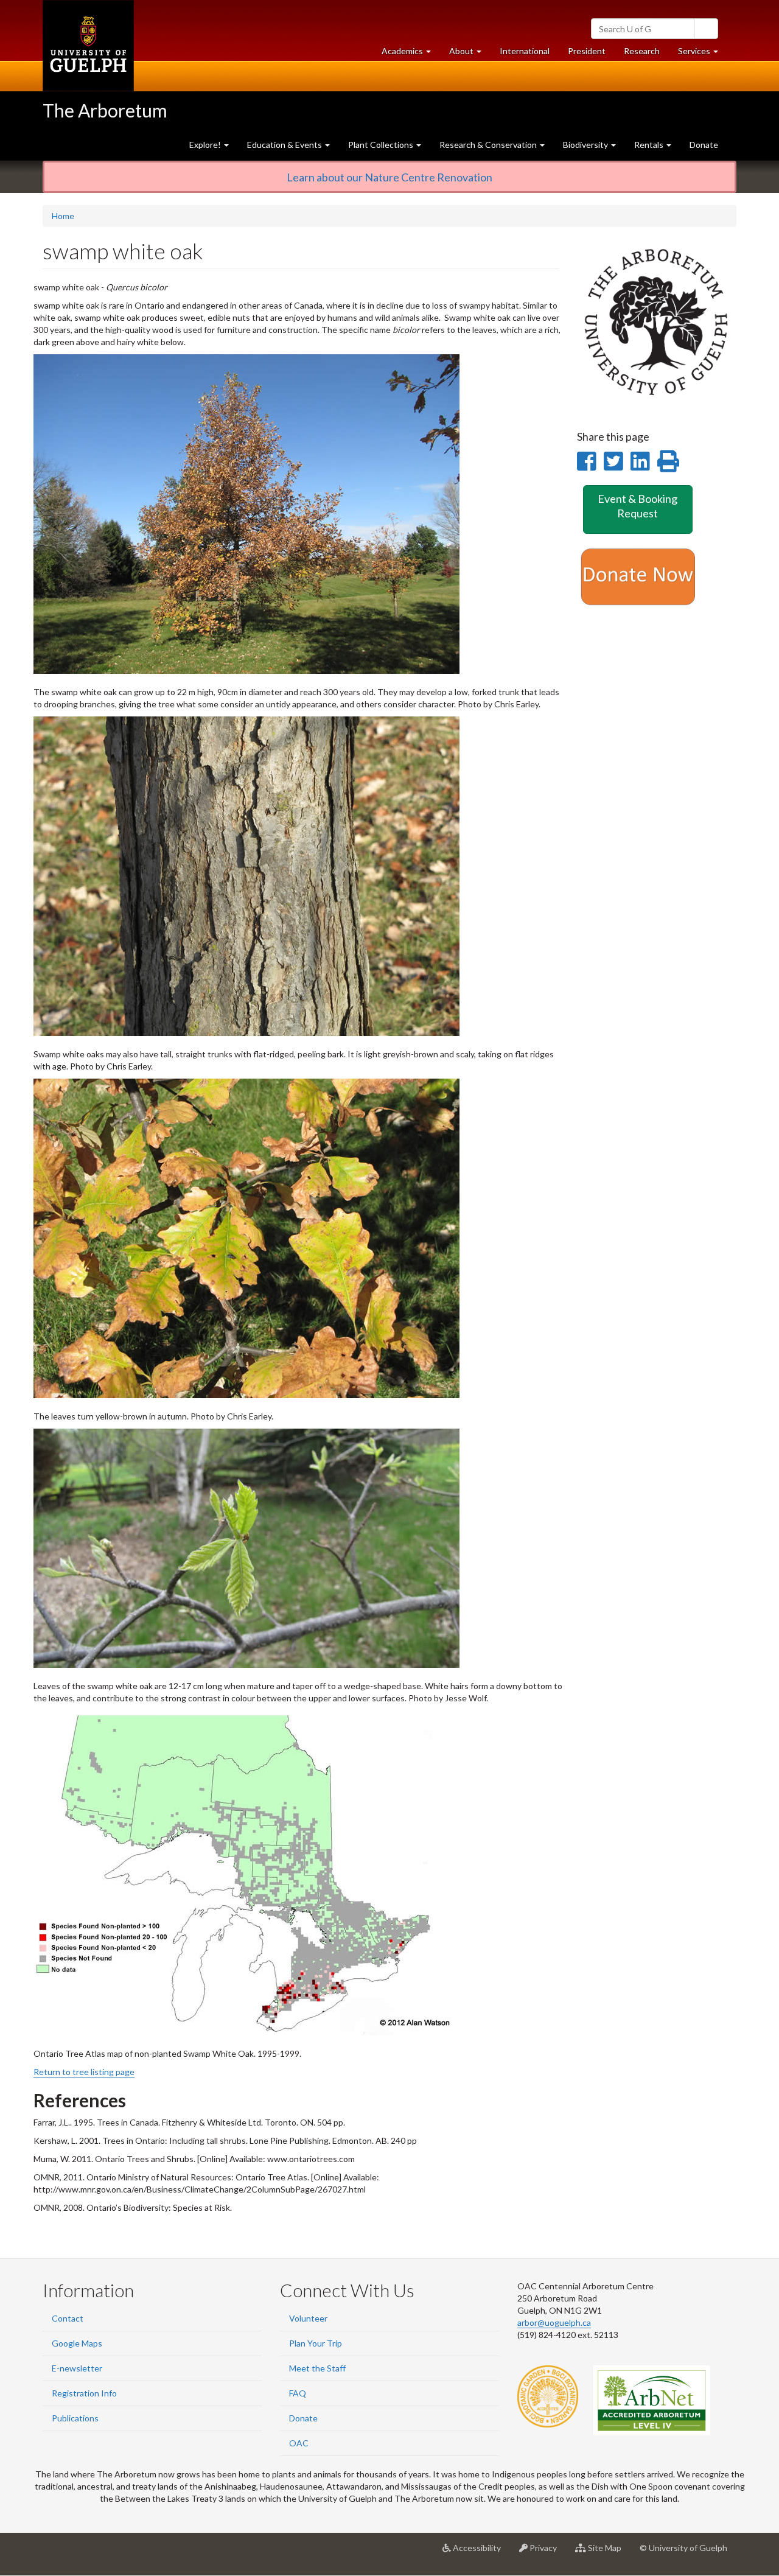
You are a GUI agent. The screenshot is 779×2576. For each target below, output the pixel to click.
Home (63, 216)
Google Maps (77, 2343)
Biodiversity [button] (586, 145)
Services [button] (703, 54)
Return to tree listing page (84, 2072)
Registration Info (84, 2393)
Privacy (547, 2553)
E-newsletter (77, 2368)
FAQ (298, 2393)
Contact (68, 2318)
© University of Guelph (683, 2548)
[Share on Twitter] (613, 461)
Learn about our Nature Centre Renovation (389, 177)
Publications (75, 2418)
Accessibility (480, 2553)
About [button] (470, 54)
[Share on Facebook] (586, 461)
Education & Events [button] (285, 145)
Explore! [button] (206, 145)
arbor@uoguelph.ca (554, 2322)
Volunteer (308, 2318)
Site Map (608, 2553)
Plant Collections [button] (382, 145)
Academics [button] (411, 54)
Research (646, 54)
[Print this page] (668, 461)
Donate (704, 145)
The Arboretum (105, 110)
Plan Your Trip (316, 2343)
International (525, 51)
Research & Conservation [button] (489, 145)
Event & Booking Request (638, 506)
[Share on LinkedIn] (640, 461)
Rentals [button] (650, 145)
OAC (299, 2443)
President (587, 51)
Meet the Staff (317, 2368)
